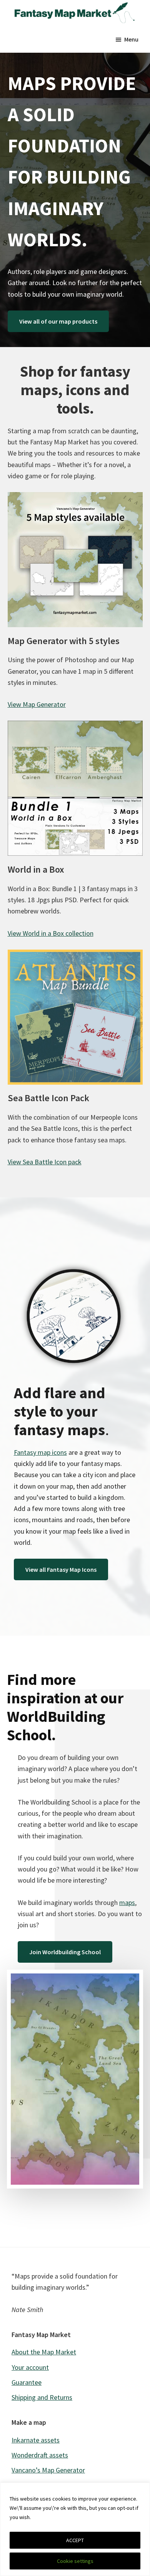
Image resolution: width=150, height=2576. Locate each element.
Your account (30, 2367)
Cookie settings (75, 2561)
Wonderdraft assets (40, 2455)
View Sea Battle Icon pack (45, 1162)
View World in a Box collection (51, 933)
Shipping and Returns (42, 2397)
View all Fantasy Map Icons (61, 1569)
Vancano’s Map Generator (48, 2470)
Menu (131, 39)
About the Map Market (44, 2352)
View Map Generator (37, 704)
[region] (75, 2529)
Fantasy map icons (40, 1452)
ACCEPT (75, 2540)
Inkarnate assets (36, 2440)
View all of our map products (58, 321)
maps (127, 1902)
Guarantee (27, 2382)
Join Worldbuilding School (65, 1952)
